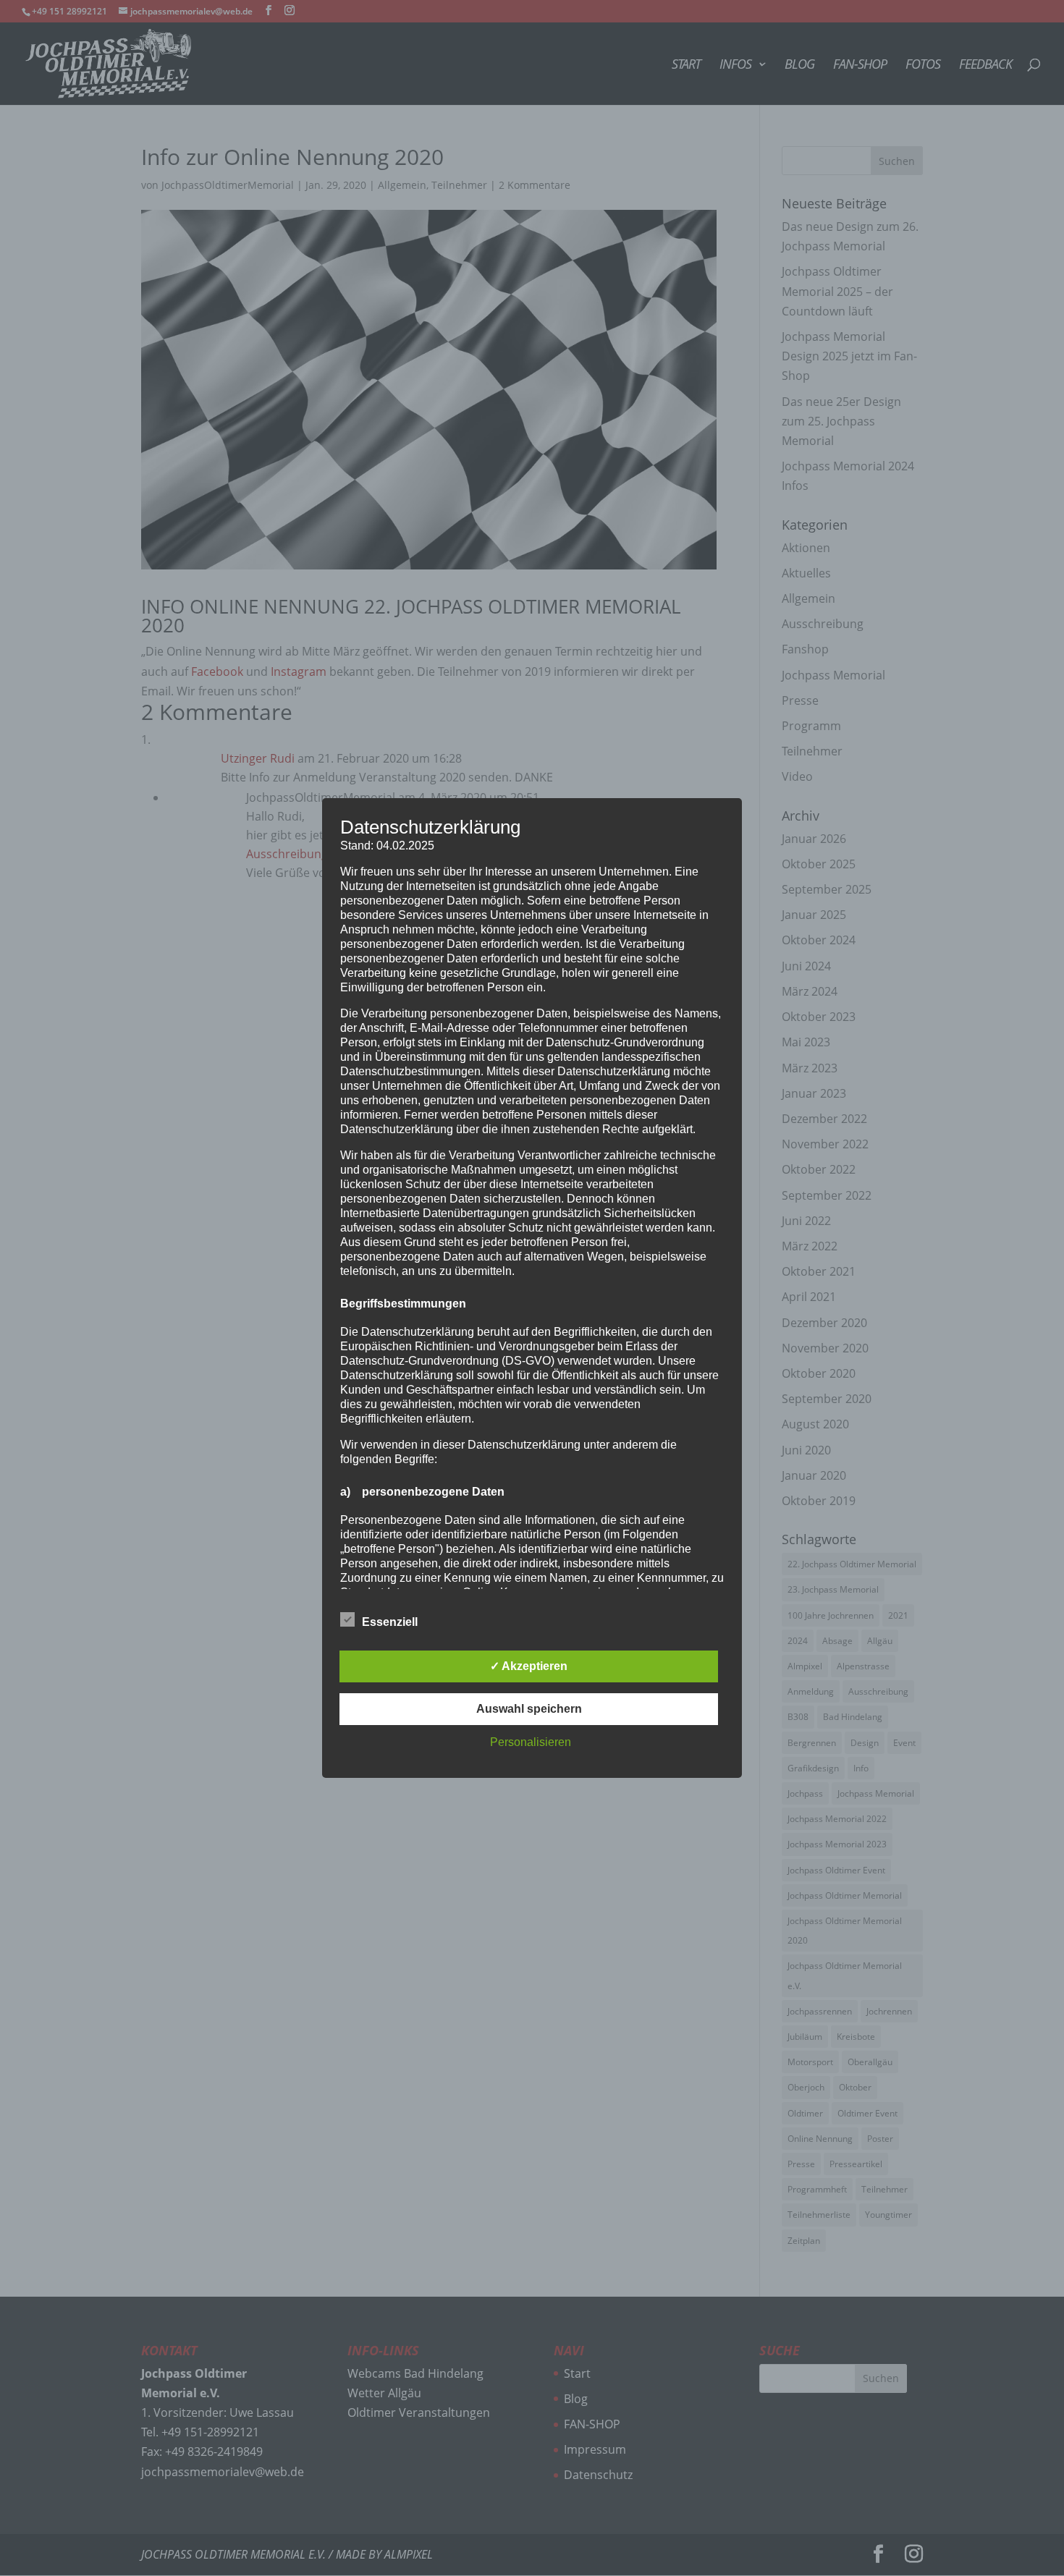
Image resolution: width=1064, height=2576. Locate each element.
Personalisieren (531, 1742)
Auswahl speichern (529, 1709)
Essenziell (390, 1622)
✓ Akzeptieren (529, 1666)
